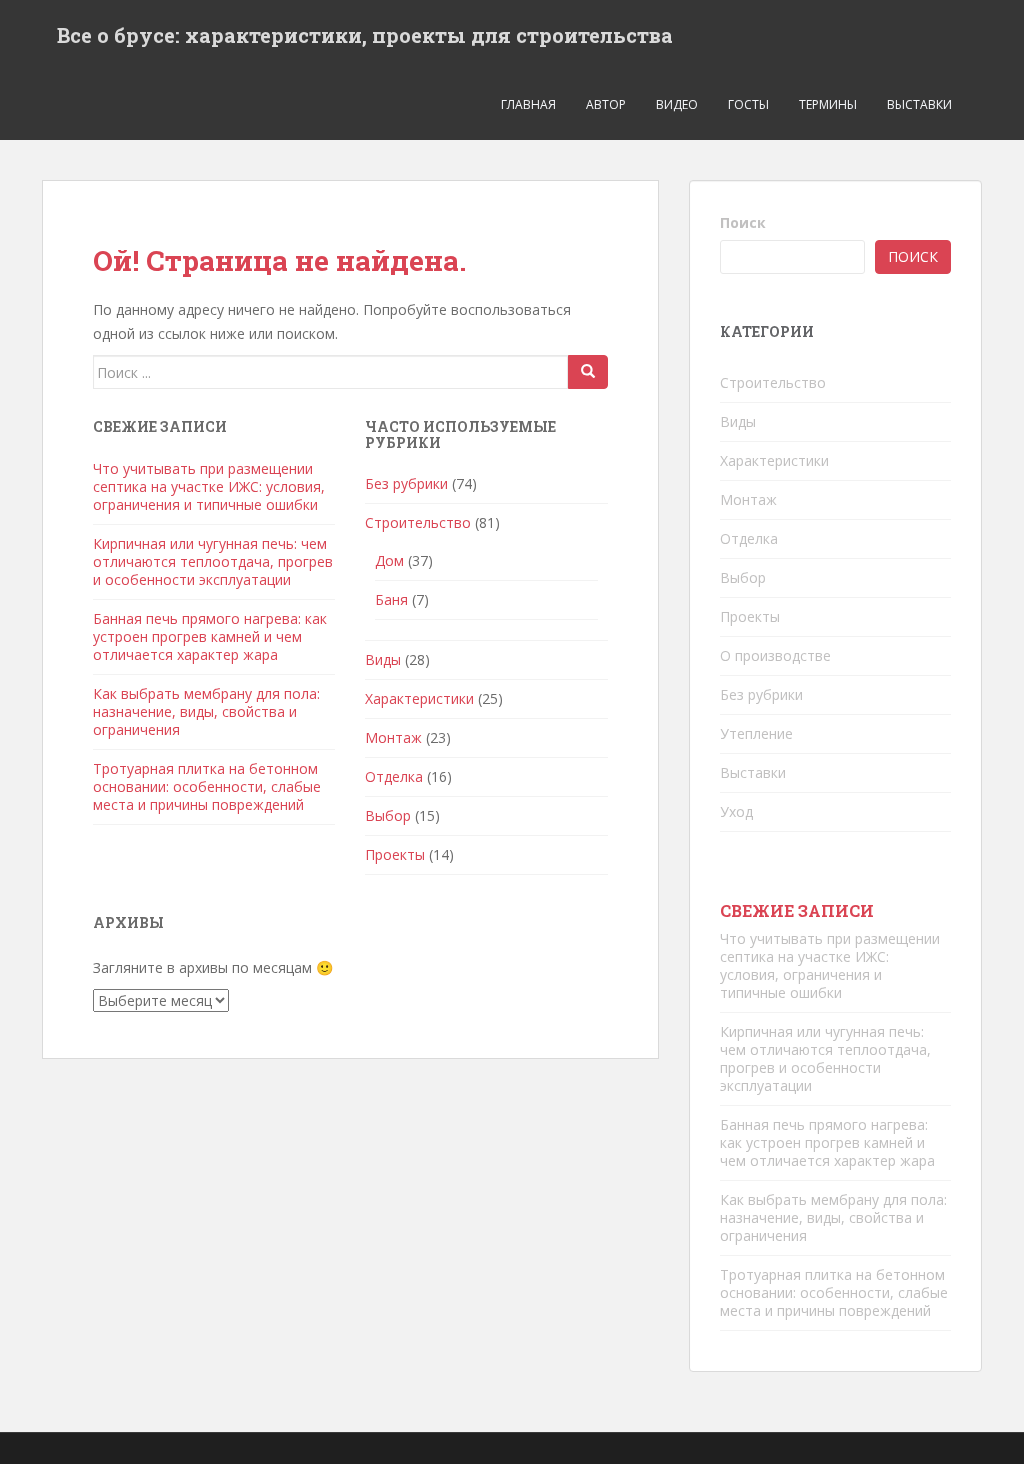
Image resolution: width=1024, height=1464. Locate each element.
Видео (677, 104)
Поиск (743, 222)
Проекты (395, 854)
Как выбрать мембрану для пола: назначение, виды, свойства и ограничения (206, 711)
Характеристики (419, 698)
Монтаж (393, 737)
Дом (389, 560)
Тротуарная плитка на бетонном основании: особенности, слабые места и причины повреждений (207, 786)
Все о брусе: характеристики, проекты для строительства (365, 35)
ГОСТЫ (748, 104)
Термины (828, 104)
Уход (736, 811)
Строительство (418, 522)
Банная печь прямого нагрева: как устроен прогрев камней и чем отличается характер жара (210, 636)
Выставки (919, 104)
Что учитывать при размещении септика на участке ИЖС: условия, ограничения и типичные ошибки (209, 486)
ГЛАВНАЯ (528, 104)
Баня (391, 599)
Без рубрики (406, 483)
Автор (606, 104)
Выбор (388, 815)
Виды (383, 659)
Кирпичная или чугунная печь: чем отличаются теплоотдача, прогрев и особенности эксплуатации (213, 561)
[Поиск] (588, 372)
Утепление (756, 733)
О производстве (775, 655)
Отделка (394, 776)
